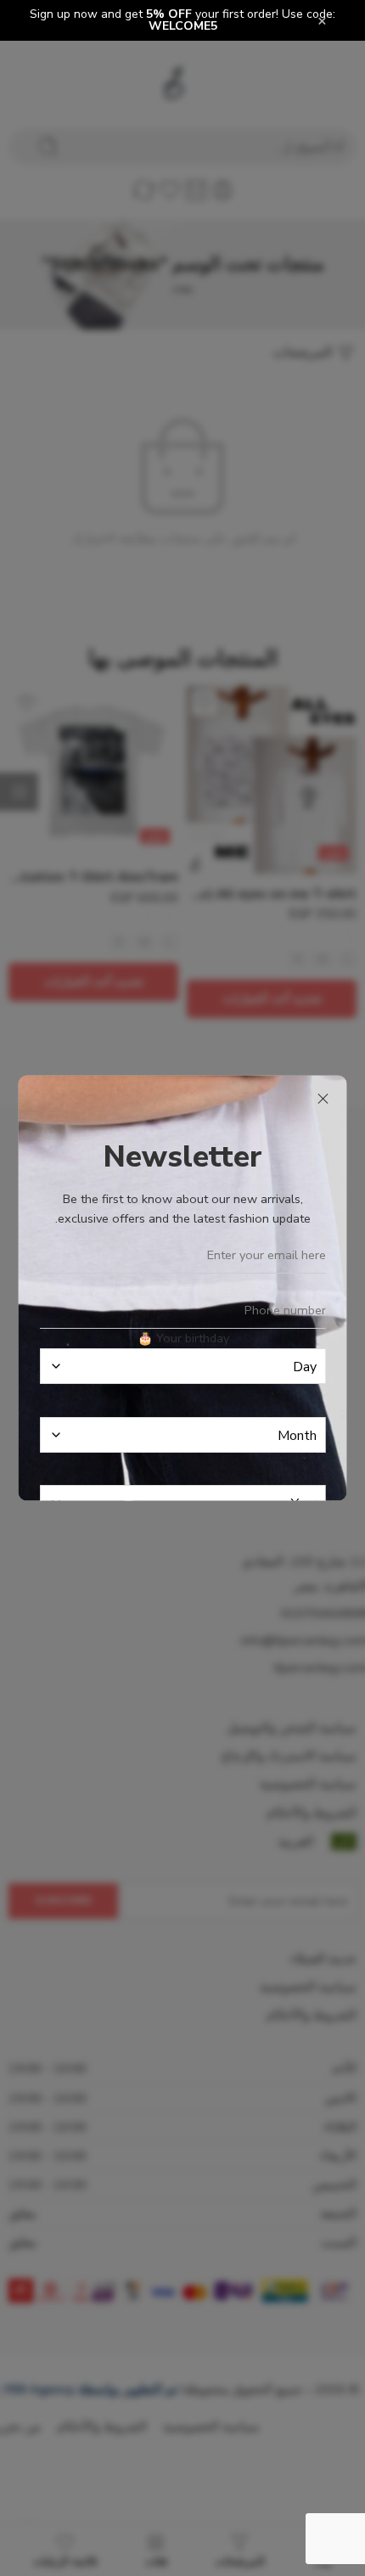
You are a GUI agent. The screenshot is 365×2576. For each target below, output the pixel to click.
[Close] (323, 1100)
